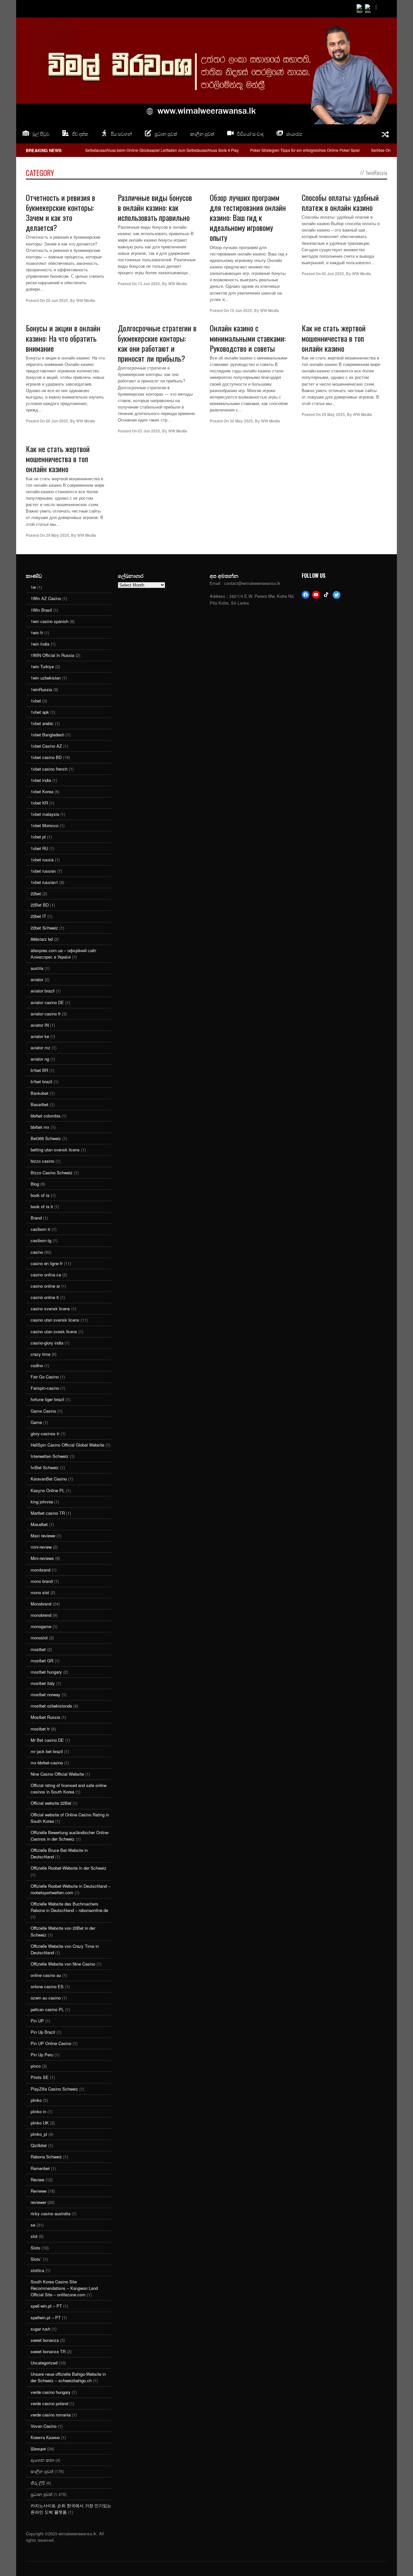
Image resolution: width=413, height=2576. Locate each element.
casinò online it (45, 1297)
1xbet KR (39, 803)
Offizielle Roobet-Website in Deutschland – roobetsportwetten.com (71, 1889)
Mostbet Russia (45, 1717)
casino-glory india (47, 1343)
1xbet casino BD (46, 757)
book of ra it (42, 1206)
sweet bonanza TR (48, 2351)
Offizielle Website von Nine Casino (63, 1964)
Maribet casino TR (48, 1513)
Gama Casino (43, 1411)
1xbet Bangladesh (47, 735)
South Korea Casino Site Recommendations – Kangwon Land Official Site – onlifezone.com (64, 2288)
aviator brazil (43, 991)
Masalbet (39, 1524)
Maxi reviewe (43, 1536)
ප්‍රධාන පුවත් (41, 2494)
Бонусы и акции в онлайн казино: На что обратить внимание (63, 338)
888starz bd (42, 939)
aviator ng (40, 1059)
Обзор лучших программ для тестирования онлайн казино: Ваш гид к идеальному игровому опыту (248, 218)
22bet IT (38, 916)
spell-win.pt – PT (46, 2306)
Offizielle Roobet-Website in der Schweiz (69, 1868)
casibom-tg (41, 1240)
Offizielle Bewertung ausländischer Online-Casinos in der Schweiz (70, 1836)
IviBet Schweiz (45, 1467)
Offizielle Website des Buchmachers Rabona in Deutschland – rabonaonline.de (69, 1907)
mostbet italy (43, 1683)
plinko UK (40, 2123)
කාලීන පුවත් (202, 134)
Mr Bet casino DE (47, 1740)
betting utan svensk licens (55, 1150)
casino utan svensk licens (55, 1320)
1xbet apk (40, 712)
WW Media (86, 300)
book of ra (40, 1195)
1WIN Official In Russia (52, 655)
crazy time (40, 1354)
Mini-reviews (42, 1558)
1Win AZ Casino (46, 598)
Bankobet (40, 1093)
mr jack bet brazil (47, 1751)
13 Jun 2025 (149, 284)
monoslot (39, 1638)
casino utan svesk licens (54, 1331)
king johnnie (42, 1502)
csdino (37, 1365)
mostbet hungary (46, 1672)
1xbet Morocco (45, 825)
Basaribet (40, 1104)
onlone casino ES (47, 1986)
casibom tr (40, 1229)
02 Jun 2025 (149, 431)
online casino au (46, 1975)
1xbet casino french (49, 769)
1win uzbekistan (46, 678)
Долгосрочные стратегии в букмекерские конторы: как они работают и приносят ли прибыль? (157, 343)
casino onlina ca (46, 1275)
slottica (37, 2270)
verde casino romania (51, 2415)
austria (37, 968)
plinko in (38, 2111)
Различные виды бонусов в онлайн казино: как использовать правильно (155, 207)
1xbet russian (43, 871)
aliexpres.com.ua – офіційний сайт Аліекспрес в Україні (64, 954)
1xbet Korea (42, 791)
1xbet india (41, 780)
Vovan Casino (44, 2426)
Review (37, 2180)
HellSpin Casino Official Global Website (67, 1445)
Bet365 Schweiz (46, 1138)
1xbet (36, 701)
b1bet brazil (41, 1081)
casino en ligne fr (47, 1263)
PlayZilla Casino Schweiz (54, 2089)
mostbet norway (45, 1694)
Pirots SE (40, 2077)
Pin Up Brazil (43, 2032)
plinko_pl (39, 2134)
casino (37, 1252)
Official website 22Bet (51, 1803)
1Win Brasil (41, 610)
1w (33, 587)
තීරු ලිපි (38, 2483)
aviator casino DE (47, 1002)
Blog (35, 1184)
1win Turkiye (42, 666)
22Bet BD (40, 905)
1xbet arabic (42, 723)
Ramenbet (40, 2168)
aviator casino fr (46, 1014)
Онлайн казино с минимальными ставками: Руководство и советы (248, 338)
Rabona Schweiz (46, 2157)
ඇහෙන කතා (42, 2460)
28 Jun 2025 (57, 300)
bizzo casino (42, 1161)
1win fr (37, 633)
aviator (37, 979)
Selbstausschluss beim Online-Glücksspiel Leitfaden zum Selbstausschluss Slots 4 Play (162, 150)
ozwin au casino (46, 1998)
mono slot (40, 1592)
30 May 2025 (241, 421)
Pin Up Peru (42, 2055)
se (33, 2225)
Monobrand (41, 1604)
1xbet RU (39, 848)
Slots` (36, 2259)
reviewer (38, 2202)
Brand (36, 1218)
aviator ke (40, 1036)
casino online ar (45, 1286)
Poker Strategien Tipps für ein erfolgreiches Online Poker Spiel (305, 150)
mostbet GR (42, 1661)
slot (34, 2236)
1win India (40, 644)
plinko (36, 2100)
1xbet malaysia (45, 814)
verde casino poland (49, 2403)
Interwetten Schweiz (50, 1456)
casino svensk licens (50, 1309)
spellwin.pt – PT (46, 2317)
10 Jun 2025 (241, 310)
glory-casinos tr (45, 1433)
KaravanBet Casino (49, 1479)
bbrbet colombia (45, 1116)
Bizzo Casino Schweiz (52, 1173)
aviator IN (40, 1025)
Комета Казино (45, 2437)
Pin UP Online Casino (51, 2043)
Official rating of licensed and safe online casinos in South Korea (69, 1788)
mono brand (42, 1581)
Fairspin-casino (45, 1388)
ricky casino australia (50, 2213)
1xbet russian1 (44, 882)
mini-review (41, 1547)
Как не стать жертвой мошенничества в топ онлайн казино (334, 338)
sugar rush (40, 2329)
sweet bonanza (45, 2340)
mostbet (38, 1649)
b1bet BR (39, 1070)
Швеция (38, 2449)
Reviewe (39, 2191)
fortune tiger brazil (47, 1399)
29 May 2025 (333, 414)
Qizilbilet (39, 2145)
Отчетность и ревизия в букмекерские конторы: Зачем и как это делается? (60, 213)
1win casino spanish (50, 621)
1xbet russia (42, 860)
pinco (36, 2066)
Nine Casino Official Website (57, 1774)
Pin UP (37, 2021)
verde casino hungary (51, 2392)
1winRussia (41, 689)
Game (36, 1422)
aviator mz (40, 1048)
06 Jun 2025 (333, 274)
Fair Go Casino (45, 1377)
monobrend (41, 1615)
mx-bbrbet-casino (47, 1763)
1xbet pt (38, 837)
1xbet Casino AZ (46, 746)
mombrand (40, 1570)
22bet (36, 893)
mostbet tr (40, 1729)
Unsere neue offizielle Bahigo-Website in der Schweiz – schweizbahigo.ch (68, 2377)
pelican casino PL (47, 2009)
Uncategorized (44, 2363)
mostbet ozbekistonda (51, 1706)
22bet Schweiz (44, 928)
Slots (35, 2248)
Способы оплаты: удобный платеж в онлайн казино (340, 202)
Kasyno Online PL (48, 1490)
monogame (41, 1626)
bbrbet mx (40, 1127)
